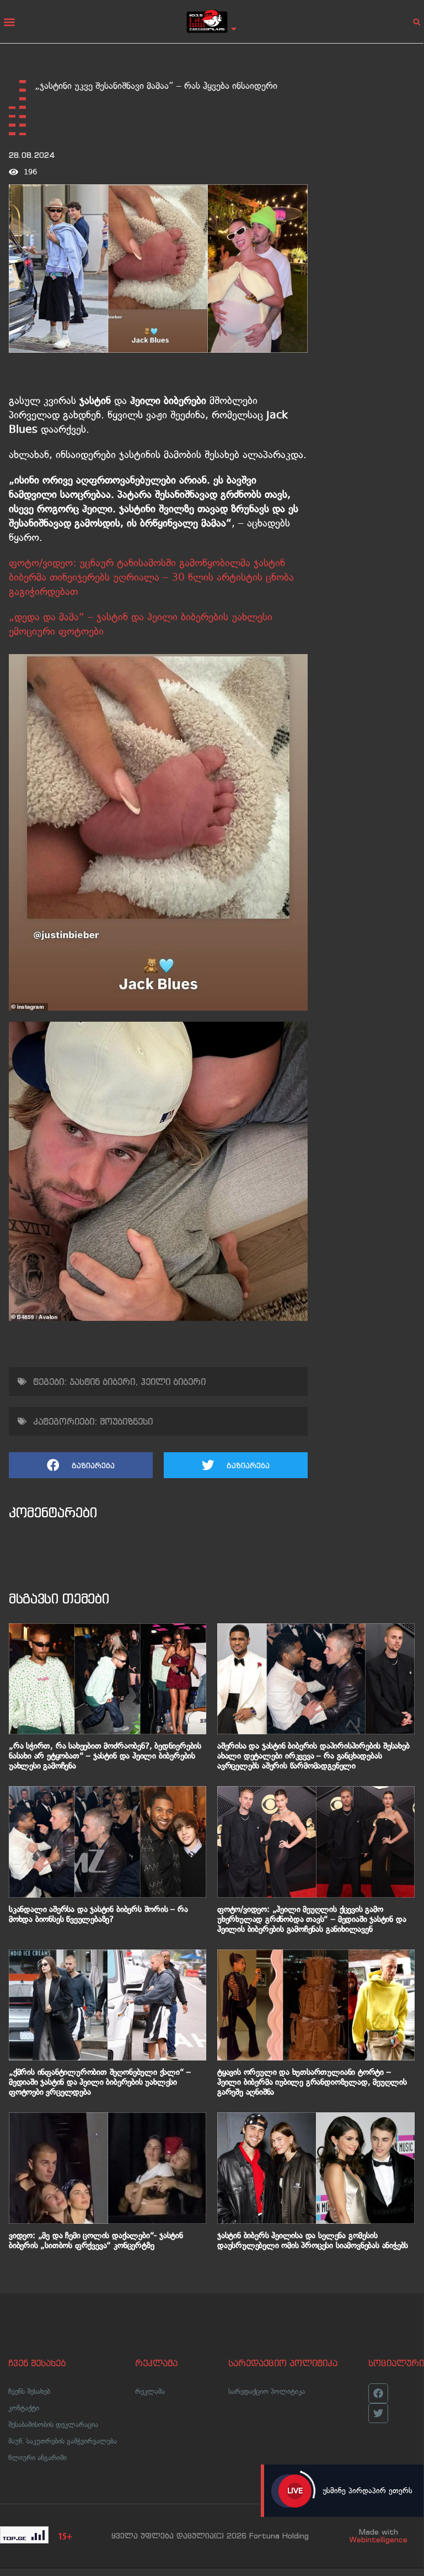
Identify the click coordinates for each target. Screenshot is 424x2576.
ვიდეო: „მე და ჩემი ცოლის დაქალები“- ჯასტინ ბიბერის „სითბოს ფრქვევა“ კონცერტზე (96, 2240)
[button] (9, 22)
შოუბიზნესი (126, 1421)
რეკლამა (150, 2391)
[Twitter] (378, 2413)
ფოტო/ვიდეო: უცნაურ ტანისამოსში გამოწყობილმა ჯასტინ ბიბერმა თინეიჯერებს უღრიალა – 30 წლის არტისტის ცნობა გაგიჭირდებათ (151, 577)
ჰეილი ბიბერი (173, 1382)
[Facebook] (378, 2393)
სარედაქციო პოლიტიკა (267, 2391)
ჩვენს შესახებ (29, 2391)
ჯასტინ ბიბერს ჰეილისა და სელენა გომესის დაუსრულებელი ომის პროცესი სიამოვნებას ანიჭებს (313, 2240)
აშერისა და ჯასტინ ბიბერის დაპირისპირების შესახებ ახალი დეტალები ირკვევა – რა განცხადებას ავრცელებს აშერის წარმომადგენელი (313, 1756)
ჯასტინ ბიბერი (102, 1382)
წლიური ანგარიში (37, 2458)
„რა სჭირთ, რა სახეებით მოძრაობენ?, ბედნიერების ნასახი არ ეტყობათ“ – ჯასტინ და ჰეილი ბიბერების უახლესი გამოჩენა (105, 1756)
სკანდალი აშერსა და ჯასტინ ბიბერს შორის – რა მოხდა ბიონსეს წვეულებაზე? (98, 1914)
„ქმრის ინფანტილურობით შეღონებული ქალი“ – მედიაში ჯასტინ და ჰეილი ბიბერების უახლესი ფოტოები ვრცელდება (100, 2082)
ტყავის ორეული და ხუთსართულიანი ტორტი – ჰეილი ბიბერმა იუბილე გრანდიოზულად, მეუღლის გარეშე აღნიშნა (312, 2082)
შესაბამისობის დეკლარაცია (53, 2424)
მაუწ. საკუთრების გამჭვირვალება (63, 2441)
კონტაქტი (24, 2408)
